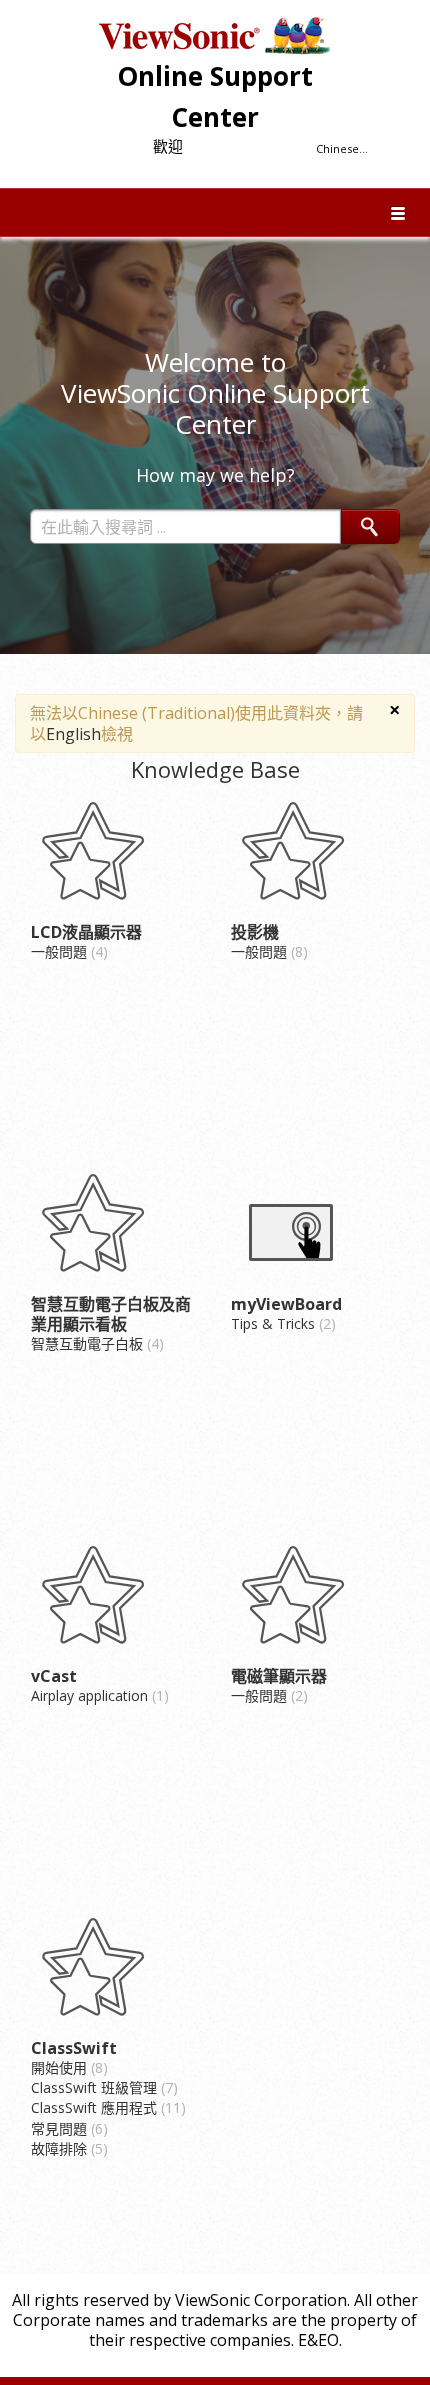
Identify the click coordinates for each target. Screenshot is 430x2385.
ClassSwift (74, 2048)
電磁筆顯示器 (279, 1676)
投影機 (255, 932)
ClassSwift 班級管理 (102, 2087)
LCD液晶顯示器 (86, 932)
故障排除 (67, 2148)
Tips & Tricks (281, 1323)
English (73, 734)
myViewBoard (286, 1304)
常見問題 (67, 2128)
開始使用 (67, 2067)
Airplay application (97, 1695)
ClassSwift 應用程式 (106, 2107)
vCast (54, 1676)
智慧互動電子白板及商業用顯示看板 (111, 1314)
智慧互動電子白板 (95, 1343)
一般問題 (67, 951)
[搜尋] (370, 526)
